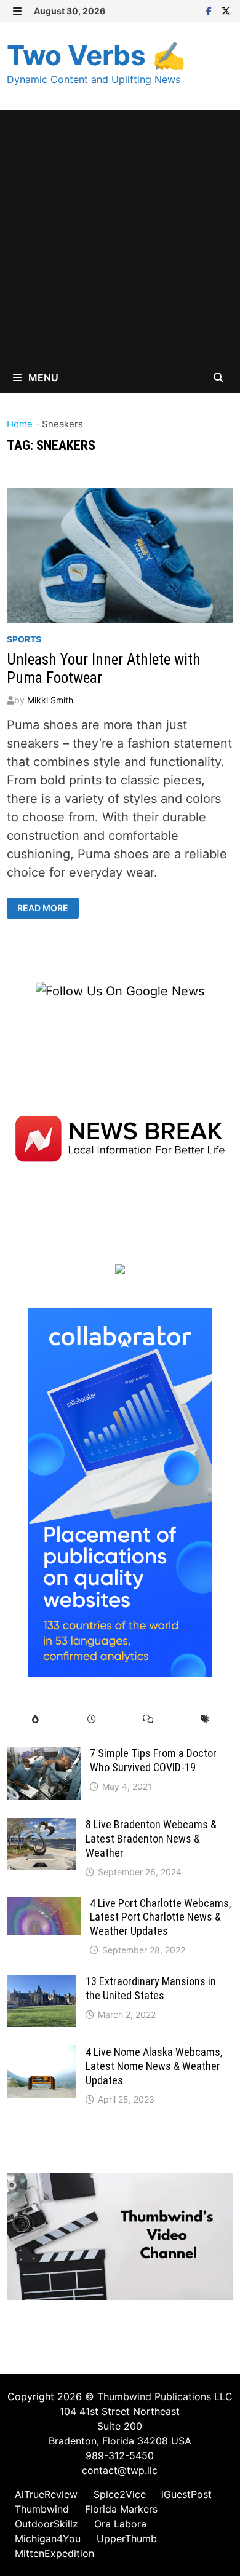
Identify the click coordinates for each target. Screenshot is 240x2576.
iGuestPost (186, 2494)
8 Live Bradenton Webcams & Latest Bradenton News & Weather (151, 1839)
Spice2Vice (120, 2494)
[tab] (35, 1719)
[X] (226, 10)
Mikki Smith (50, 700)
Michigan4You (48, 2538)
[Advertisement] (120, 236)
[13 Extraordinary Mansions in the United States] (42, 1984)
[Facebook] (211, 10)
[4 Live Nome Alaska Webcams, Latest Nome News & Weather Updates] (42, 2055)
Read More (42, 908)
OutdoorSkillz (46, 2524)
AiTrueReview (46, 2494)
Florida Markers (121, 2509)
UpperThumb (127, 2538)
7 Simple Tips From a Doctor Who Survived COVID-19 (153, 1760)
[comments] (148, 1719)
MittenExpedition (54, 2553)
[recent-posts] (92, 1719)
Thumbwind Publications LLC (165, 2396)
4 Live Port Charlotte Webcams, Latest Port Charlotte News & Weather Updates (160, 1917)
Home (20, 424)
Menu (42, 377)
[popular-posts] (35, 1719)
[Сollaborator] (120, 1491)
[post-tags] (205, 1719)
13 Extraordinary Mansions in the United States (151, 1988)
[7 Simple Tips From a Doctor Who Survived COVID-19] (44, 1756)
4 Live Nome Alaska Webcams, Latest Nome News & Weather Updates (154, 2066)
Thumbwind (42, 2509)
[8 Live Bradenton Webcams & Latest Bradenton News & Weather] (42, 1827)
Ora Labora (120, 2524)
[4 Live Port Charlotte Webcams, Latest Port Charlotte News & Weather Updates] (44, 1906)
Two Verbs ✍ (96, 55)
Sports (24, 639)
